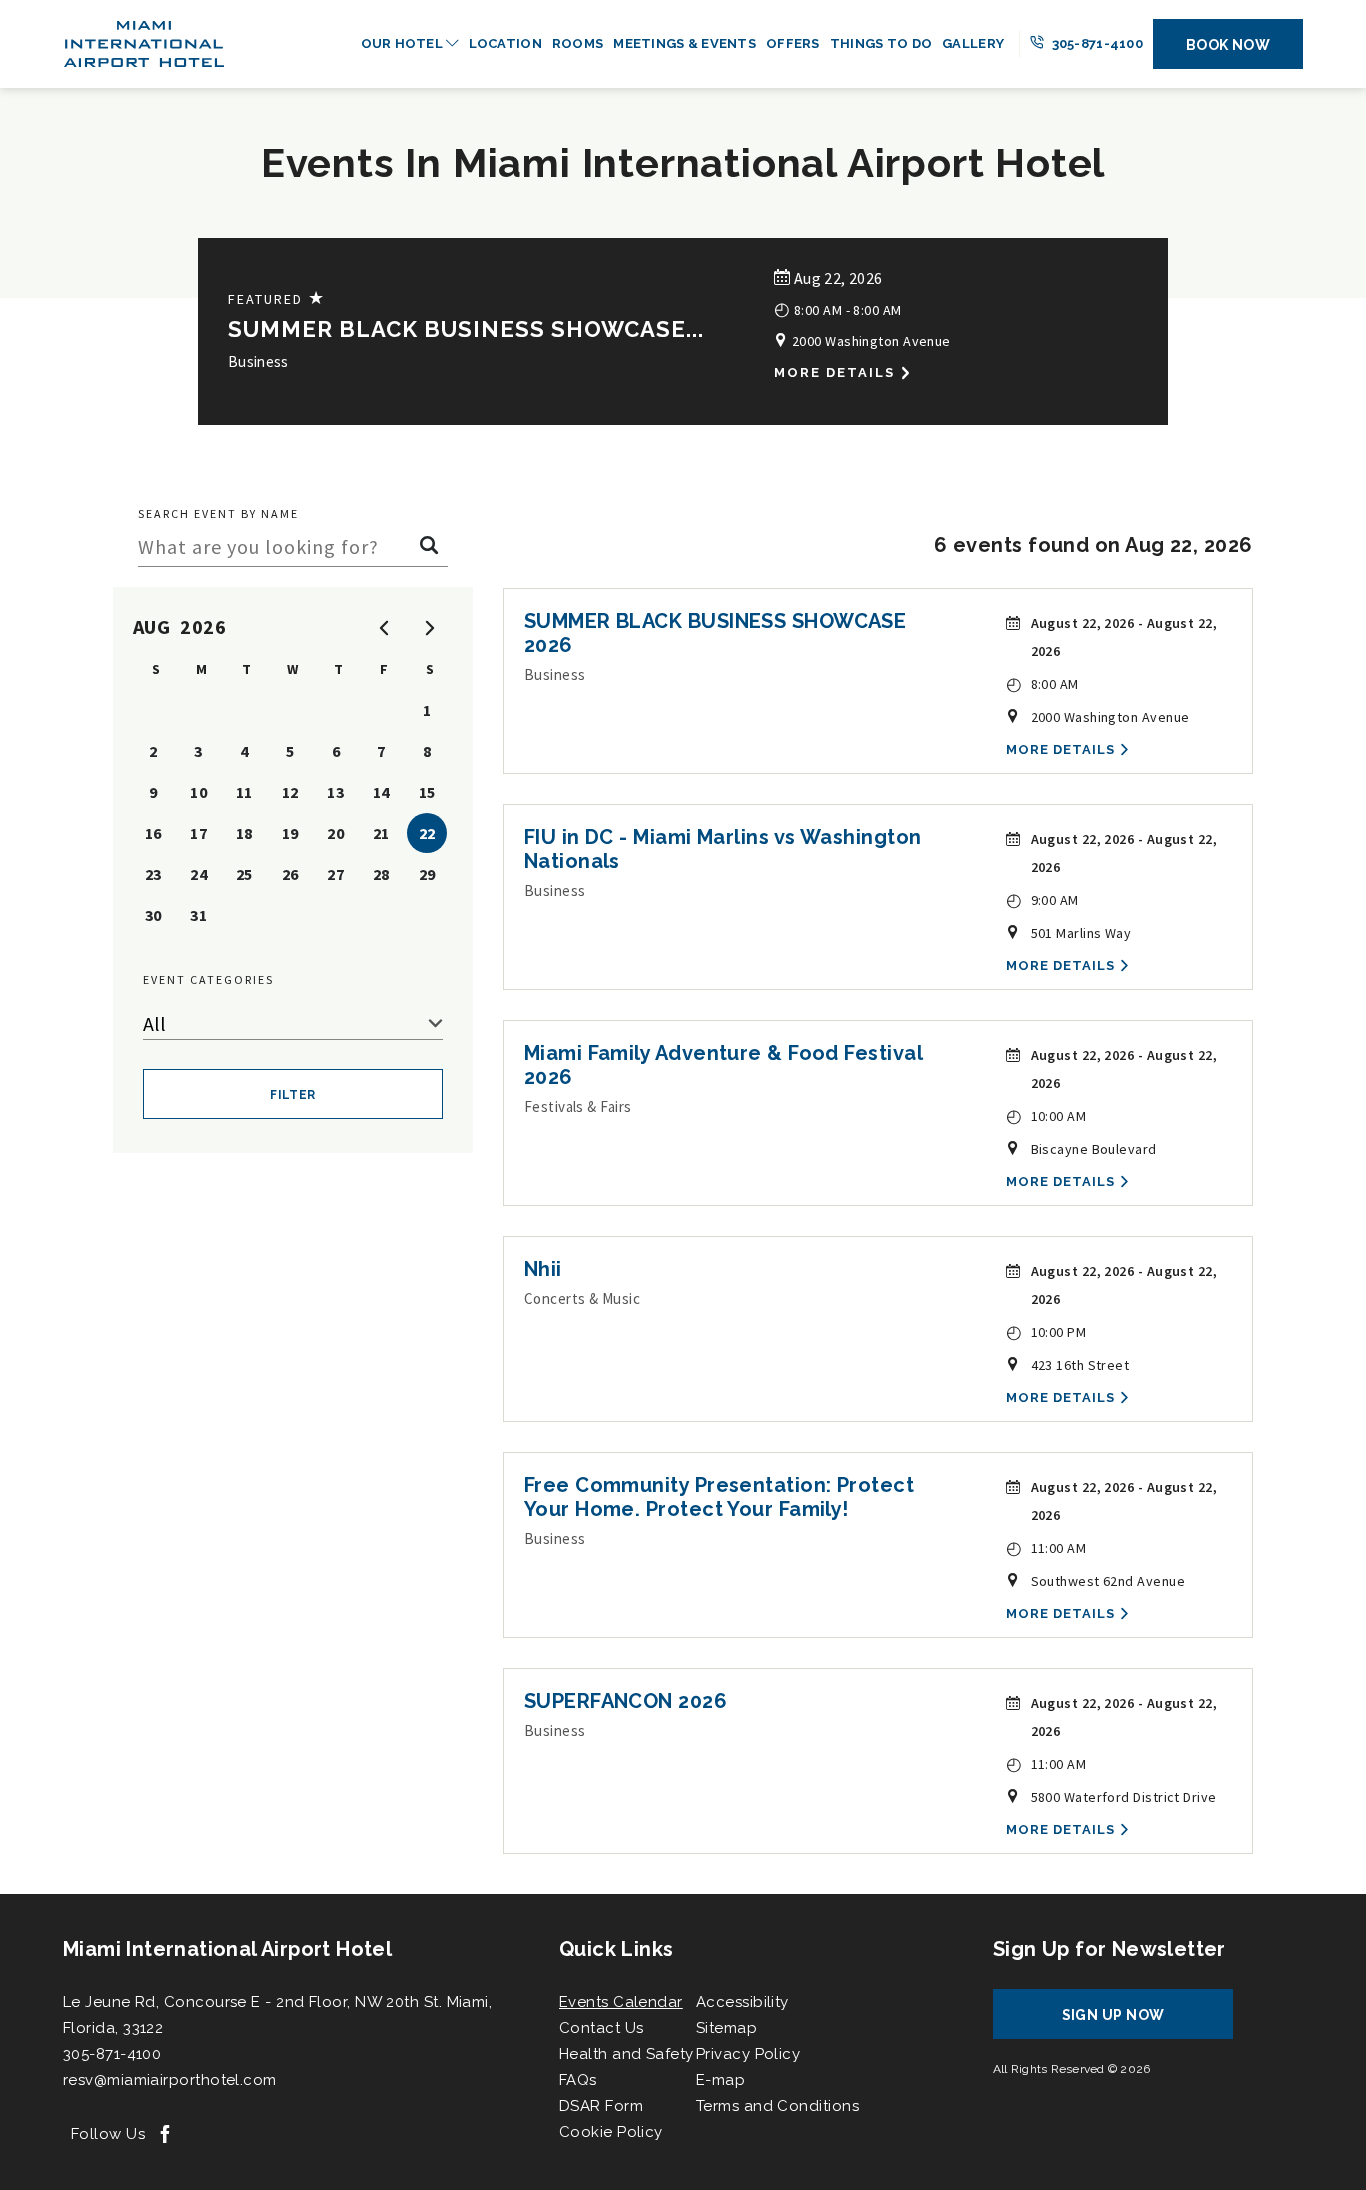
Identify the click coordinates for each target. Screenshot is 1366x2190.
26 (290, 874)
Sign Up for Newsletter (1109, 1949)
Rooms (577, 43)
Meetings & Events (684, 43)
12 (290, 792)
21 (381, 833)
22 (427, 833)
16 (153, 833)
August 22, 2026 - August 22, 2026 (1124, 637)
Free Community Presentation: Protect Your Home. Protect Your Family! (719, 1497)
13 (335, 792)
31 (198, 915)
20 (335, 833)
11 (244, 792)
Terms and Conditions (777, 2106)
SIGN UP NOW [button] (1132, 2022)
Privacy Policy (748, 2054)
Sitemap (726, 2028)
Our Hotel (404, 43)
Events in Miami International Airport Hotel (683, 162)
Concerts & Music (582, 1298)
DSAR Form (601, 2106)
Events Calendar (621, 2002)
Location (505, 43)
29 (427, 874)
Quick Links (616, 1949)
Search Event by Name (218, 513)
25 (244, 874)
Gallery (973, 43)
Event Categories (208, 979)
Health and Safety (626, 2054)
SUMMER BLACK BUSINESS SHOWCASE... (466, 329)
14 (381, 792)
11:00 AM (1046, 1547)
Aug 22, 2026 (836, 278)
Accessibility (742, 2002)
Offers (793, 43)
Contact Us (601, 2028)
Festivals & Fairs (578, 1106)
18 (244, 833)
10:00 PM (1046, 1331)
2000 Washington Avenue (869, 341)
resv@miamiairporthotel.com (170, 2080)
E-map (720, 2080)
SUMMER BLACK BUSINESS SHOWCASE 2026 (715, 633)
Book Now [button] (1228, 45)
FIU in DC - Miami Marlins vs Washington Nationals (723, 849)
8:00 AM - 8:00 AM (838, 308)
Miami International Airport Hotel (227, 1949)
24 (198, 874)
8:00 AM (1042, 683)
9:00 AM (1042, 899)
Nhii (543, 1269)
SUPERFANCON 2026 (625, 1701)
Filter (293, 1095)
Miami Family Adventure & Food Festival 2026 (723, 1065)
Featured (277, 298)
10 (198, 792)
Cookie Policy (611, 2132)
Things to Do (881, 43)
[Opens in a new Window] (165, 2135)
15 (427, 792)
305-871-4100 (1095, 43)
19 (290, 833)
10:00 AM (1046, 1115)
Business (258, 361)
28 (381, 874)
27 (335, 874)
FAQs (578, 2080)
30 (153, 915)
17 (198, 833)
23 (153, 874)
